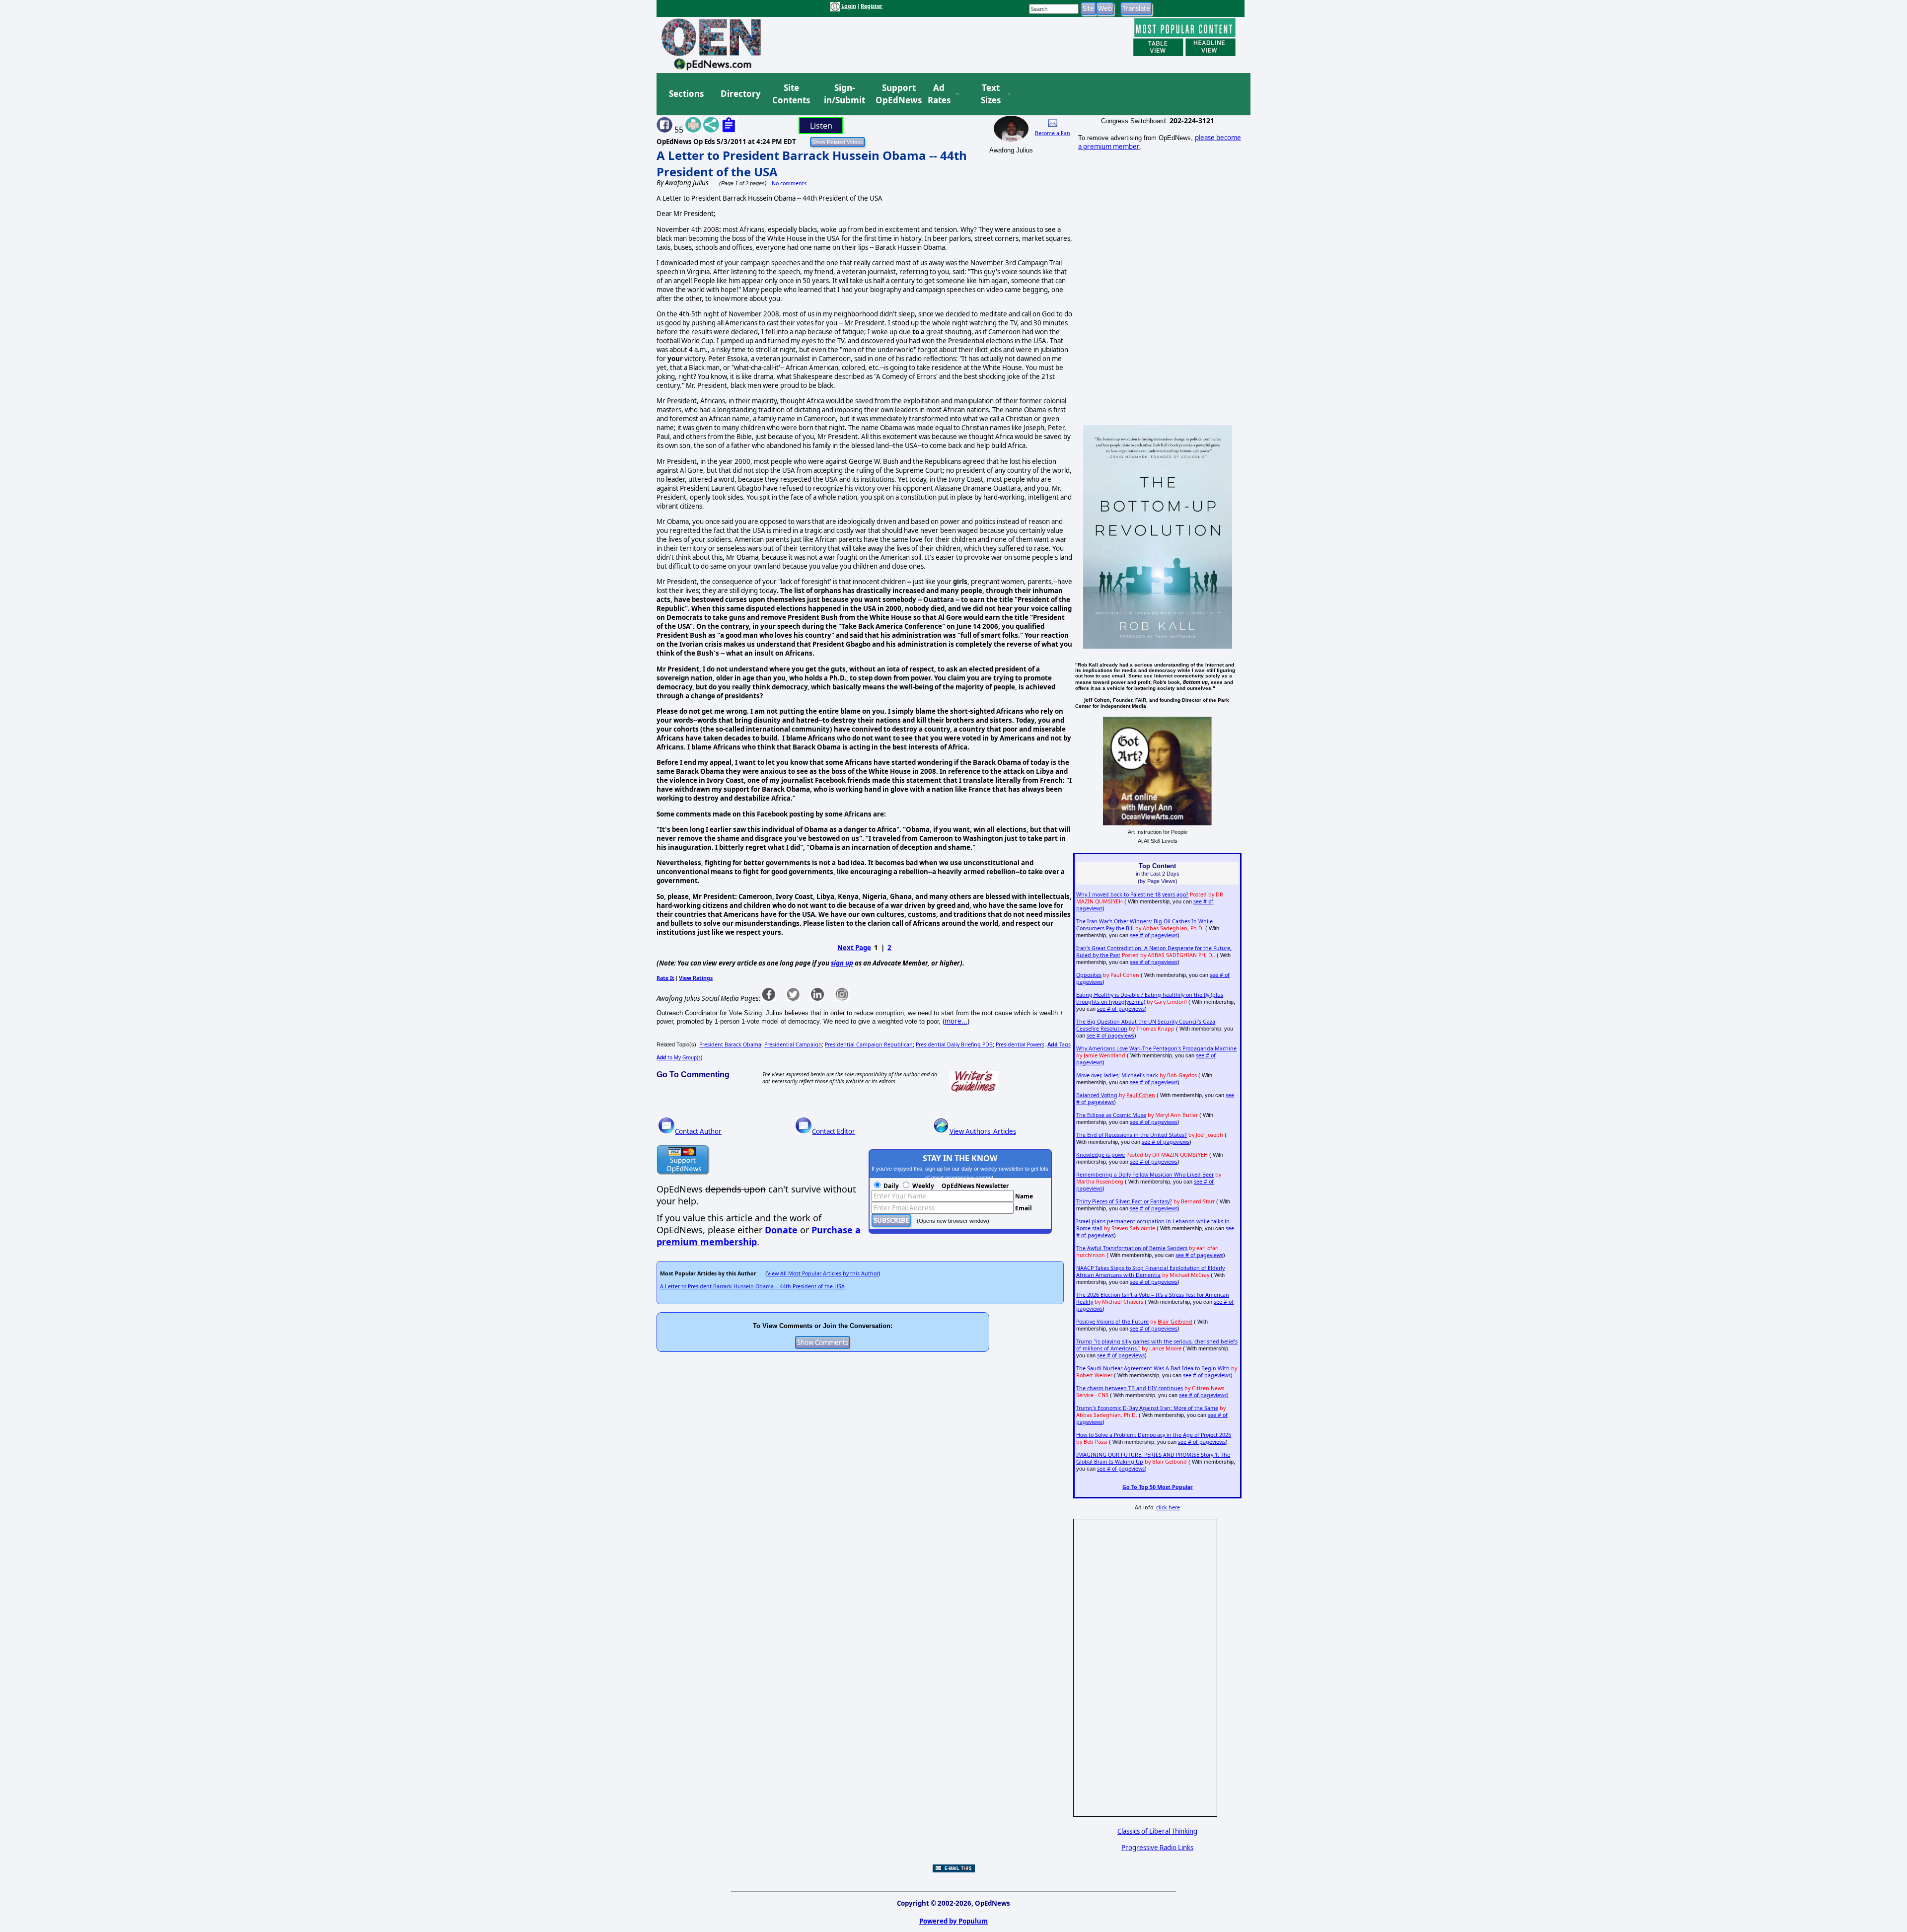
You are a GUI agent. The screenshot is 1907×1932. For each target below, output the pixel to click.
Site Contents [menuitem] (791, 94)
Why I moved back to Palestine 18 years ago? (1132, 894)
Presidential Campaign (793, 1044)
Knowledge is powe (1100, 1155)
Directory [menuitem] (740, 94)
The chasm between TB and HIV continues (1130, 1388)
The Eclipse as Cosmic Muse (1111, 1115)
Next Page (854, 948)
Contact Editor (834, 1131)
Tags (1059, 1044)
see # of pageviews (1154, 935)
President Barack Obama (730, 1044)
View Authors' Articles (983, 1131)
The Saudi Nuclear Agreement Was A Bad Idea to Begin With (1153, 1368)
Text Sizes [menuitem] (991, 94)
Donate (781, 1230)
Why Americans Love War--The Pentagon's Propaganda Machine (1156, 1048)
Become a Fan (1053, 133)
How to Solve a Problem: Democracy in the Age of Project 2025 (1154, 1435)
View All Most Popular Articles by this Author (823, 1273)
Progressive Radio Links (1157, 1848)
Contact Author (698, 1131)
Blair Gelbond (1175, 1322)
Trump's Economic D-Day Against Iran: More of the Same (1147, 1408)
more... (956, 1021)
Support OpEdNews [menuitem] (895, 94)
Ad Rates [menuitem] (939, 94)
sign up (842, 963)
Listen (821, 126)
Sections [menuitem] (686, 94)
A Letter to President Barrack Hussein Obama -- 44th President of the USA (752, 1286)
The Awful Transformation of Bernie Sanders (1132, 1248)
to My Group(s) (679, 1057)
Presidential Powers (1020, 1044)
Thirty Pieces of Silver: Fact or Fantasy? (1124, 1201)
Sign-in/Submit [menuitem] (843, 94)
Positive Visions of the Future (1112, 1322)
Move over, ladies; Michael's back (1117, 1075)
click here (1168, 1507)
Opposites (1089, 975)
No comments (789, 183)
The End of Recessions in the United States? (1132, 1135)
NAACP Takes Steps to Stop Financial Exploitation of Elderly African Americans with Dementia (1150, 1271)
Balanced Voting (1097, 1095)
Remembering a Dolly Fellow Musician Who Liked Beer (1145, 1175)
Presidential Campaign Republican (869, 1044)
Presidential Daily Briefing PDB (954, 1044)
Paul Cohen (1141, 1095)
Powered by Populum (953, 1921)
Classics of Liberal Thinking (1157, 1831)
